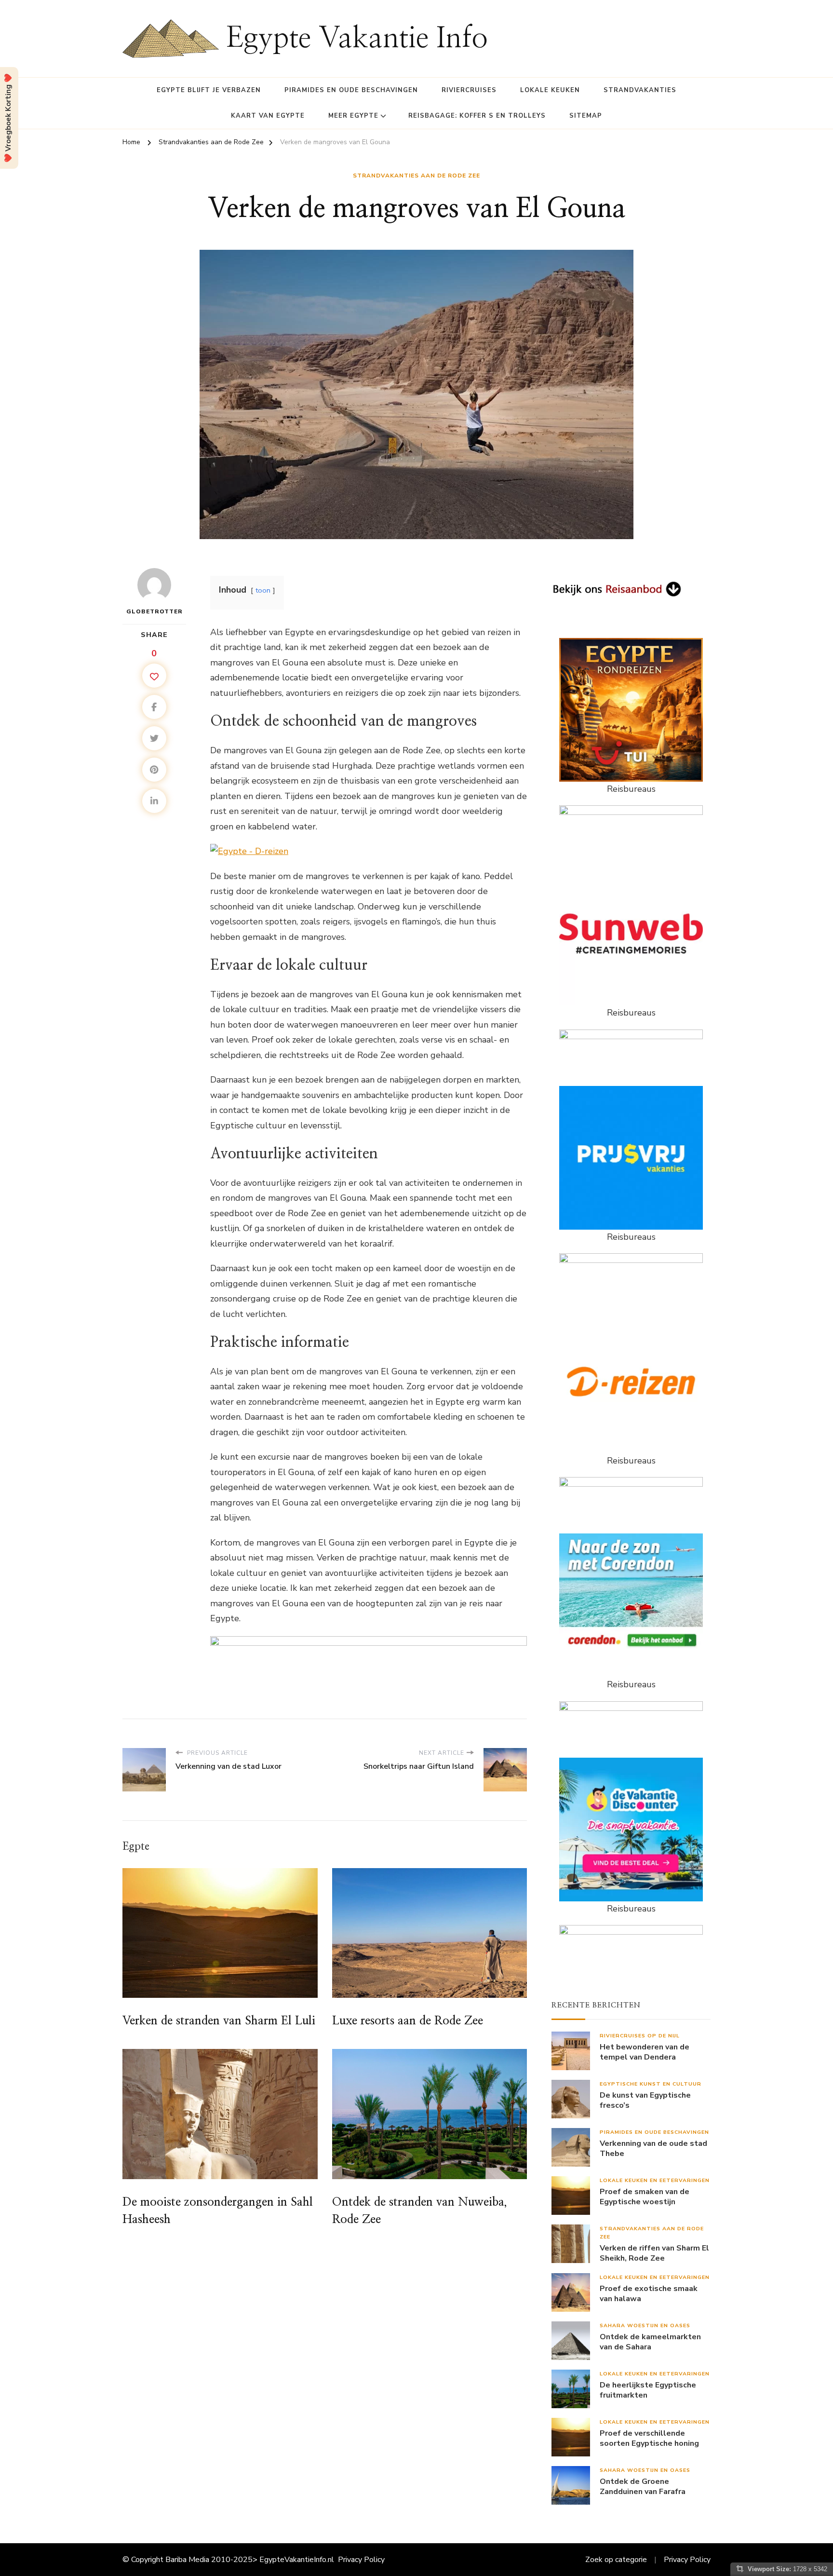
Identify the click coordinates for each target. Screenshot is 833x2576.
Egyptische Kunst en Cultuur (651, 2084)
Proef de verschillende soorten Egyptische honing (649, 2439)
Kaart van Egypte (268, 116)
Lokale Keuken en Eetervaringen (655, 2180)
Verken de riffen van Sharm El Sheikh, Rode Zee (654, 2253)
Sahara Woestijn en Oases (645, 2325)
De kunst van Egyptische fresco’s (645, 2101)
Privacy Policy (361, 2560)
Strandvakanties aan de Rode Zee (416, 176)
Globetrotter (155, 611)
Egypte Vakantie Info (357, 39)
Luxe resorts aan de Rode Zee (408, 2021)
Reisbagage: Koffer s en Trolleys (477, 116)
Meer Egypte (353, 116)
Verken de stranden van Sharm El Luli (219, 2021)
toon (263, 590)
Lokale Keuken (550, 90)
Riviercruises (469, 90)
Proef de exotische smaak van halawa (649, 2294)
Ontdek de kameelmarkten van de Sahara (650, 2342)
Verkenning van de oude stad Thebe (653, 2149)
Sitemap (586, 116)
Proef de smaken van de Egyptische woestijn (645, 2197)
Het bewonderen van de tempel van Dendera (645, 2052)
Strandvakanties (640, 90)
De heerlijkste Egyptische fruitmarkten (648, 2390)
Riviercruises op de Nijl (640, 2036)
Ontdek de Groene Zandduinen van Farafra (643, 2487)
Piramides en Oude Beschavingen (351, 90)
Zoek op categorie (616, 2560)
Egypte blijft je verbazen (209, 90)
